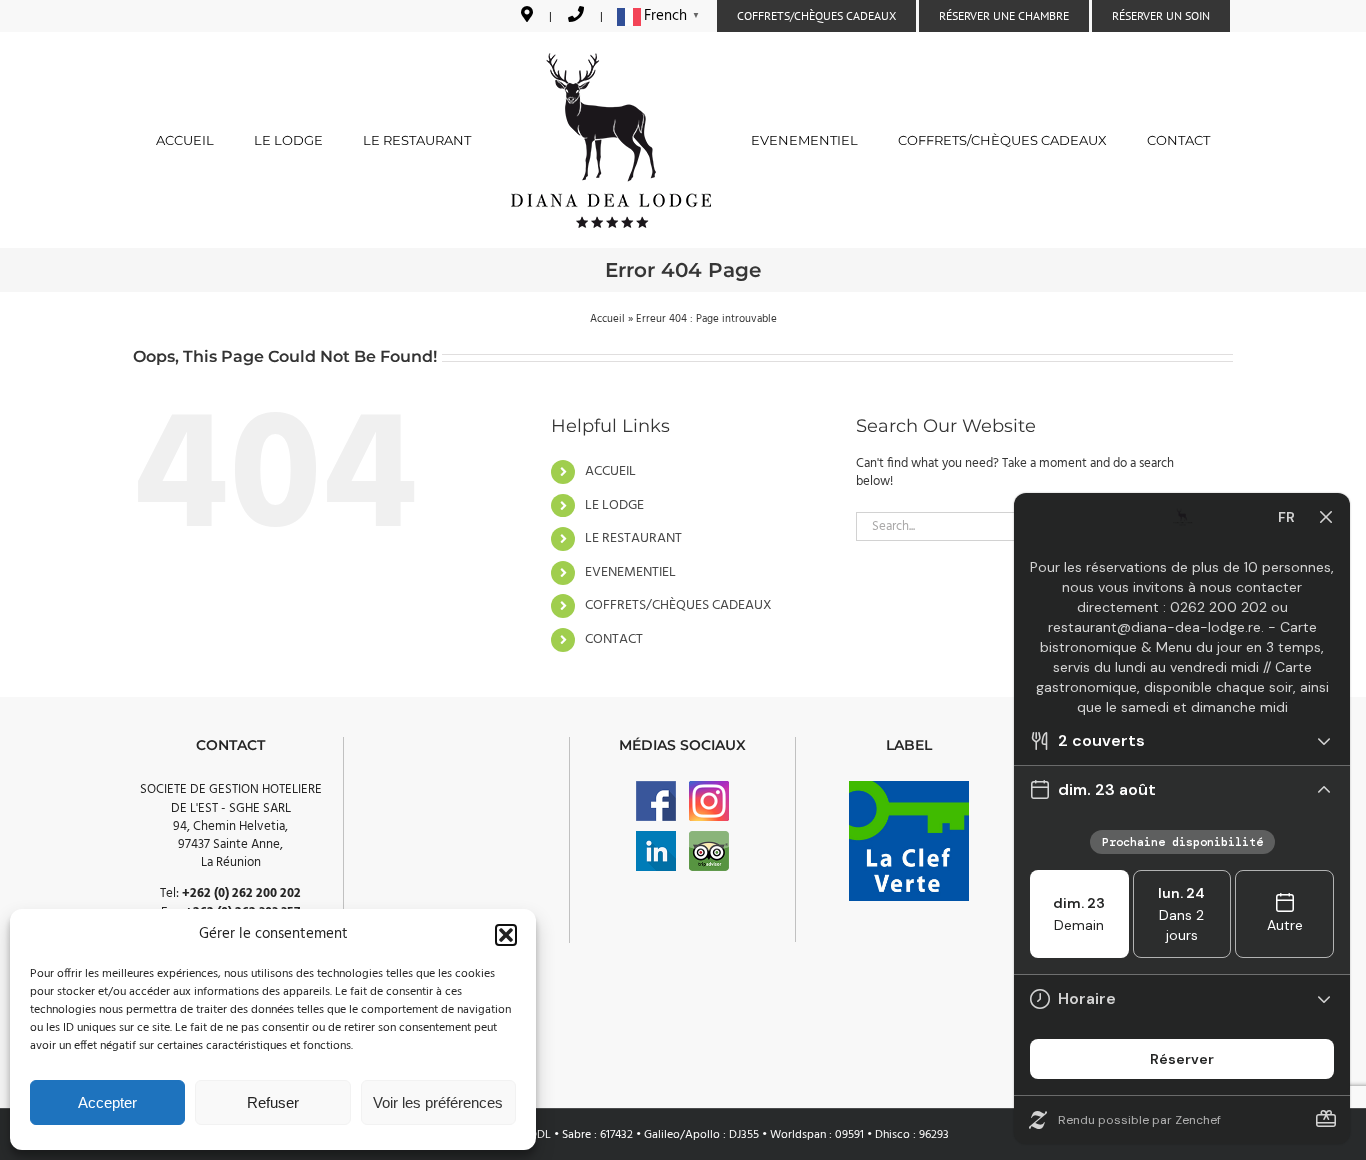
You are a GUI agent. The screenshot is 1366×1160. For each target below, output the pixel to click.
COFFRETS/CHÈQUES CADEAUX (678, 605)
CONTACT (614, 639)
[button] (506, 935)
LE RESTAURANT (633, 538)
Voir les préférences (438, 1102)
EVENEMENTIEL (630, 572)
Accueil (607, 319)
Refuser (273, 1102)
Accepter (107, 1102)
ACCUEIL (610, 471)
